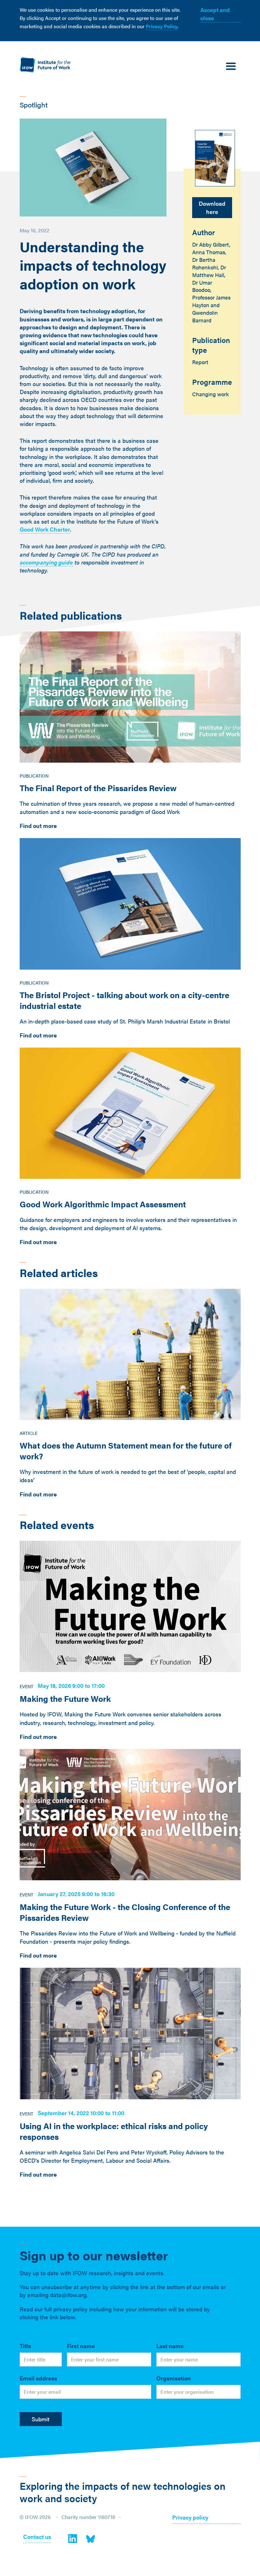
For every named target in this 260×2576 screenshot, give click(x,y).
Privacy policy (190, 2518)
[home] (45, 65)
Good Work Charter (45, 529)
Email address (38, 2378)
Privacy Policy (162, 26)
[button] (231, 67)
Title (25, 2346)
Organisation (174, 2378)
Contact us (37, 2537)
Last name (170, 2346)
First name (81, 2346)
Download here (212, 207)
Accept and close (215, 14)
